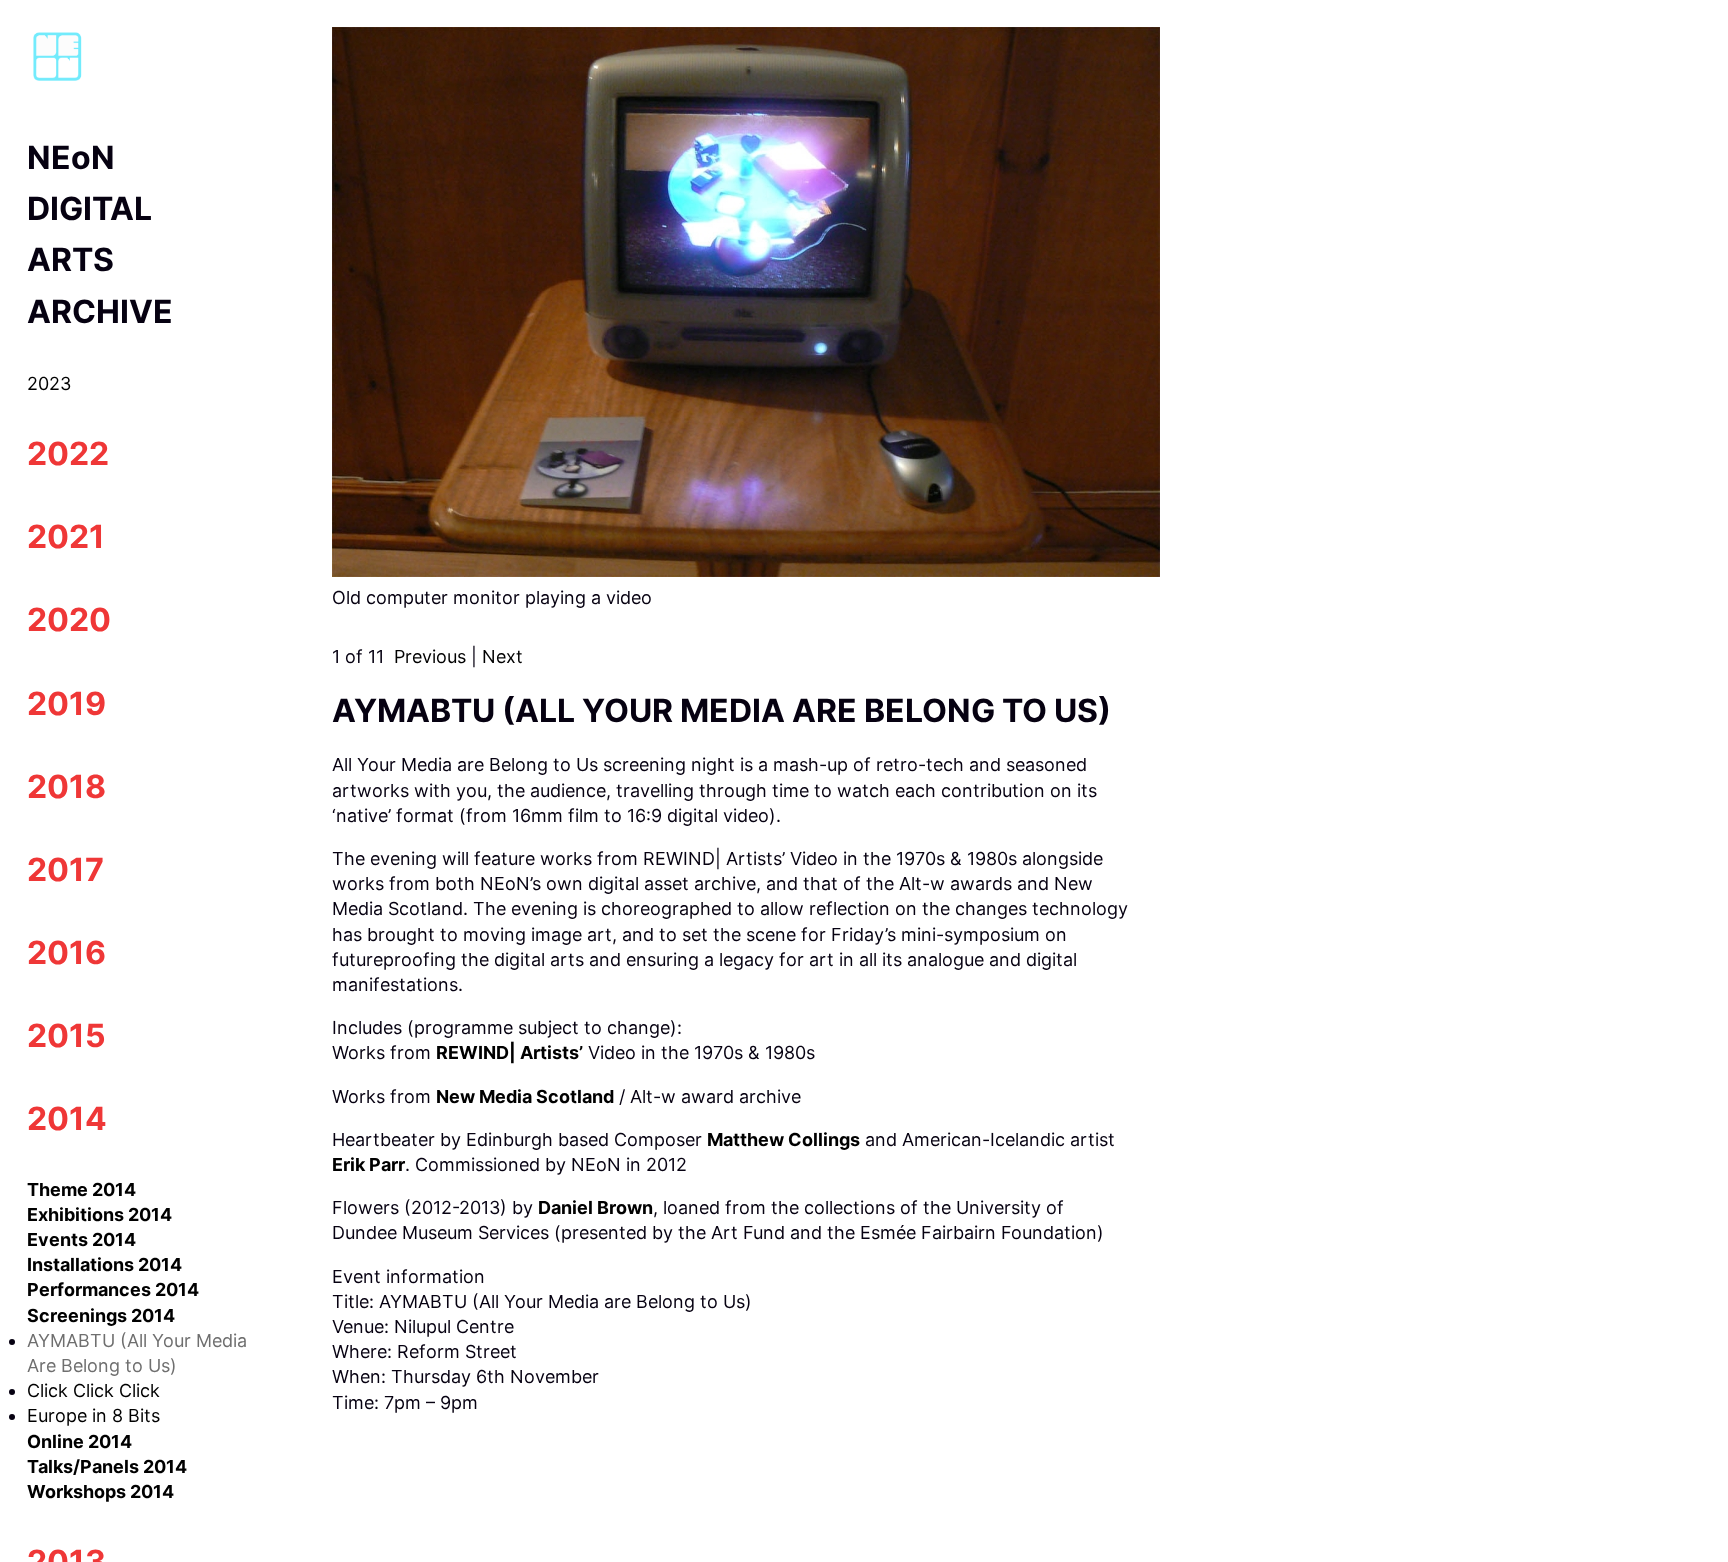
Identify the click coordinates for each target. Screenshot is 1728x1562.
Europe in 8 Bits (93, 1415)
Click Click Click (93, 1390)
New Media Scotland (525, 1096)
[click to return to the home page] (57, 78)
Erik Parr (368, 1164)
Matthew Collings (783, 1139)
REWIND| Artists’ (509, 1052)
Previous (430, 656)
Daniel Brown (595, 1207)
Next (502, 656)
